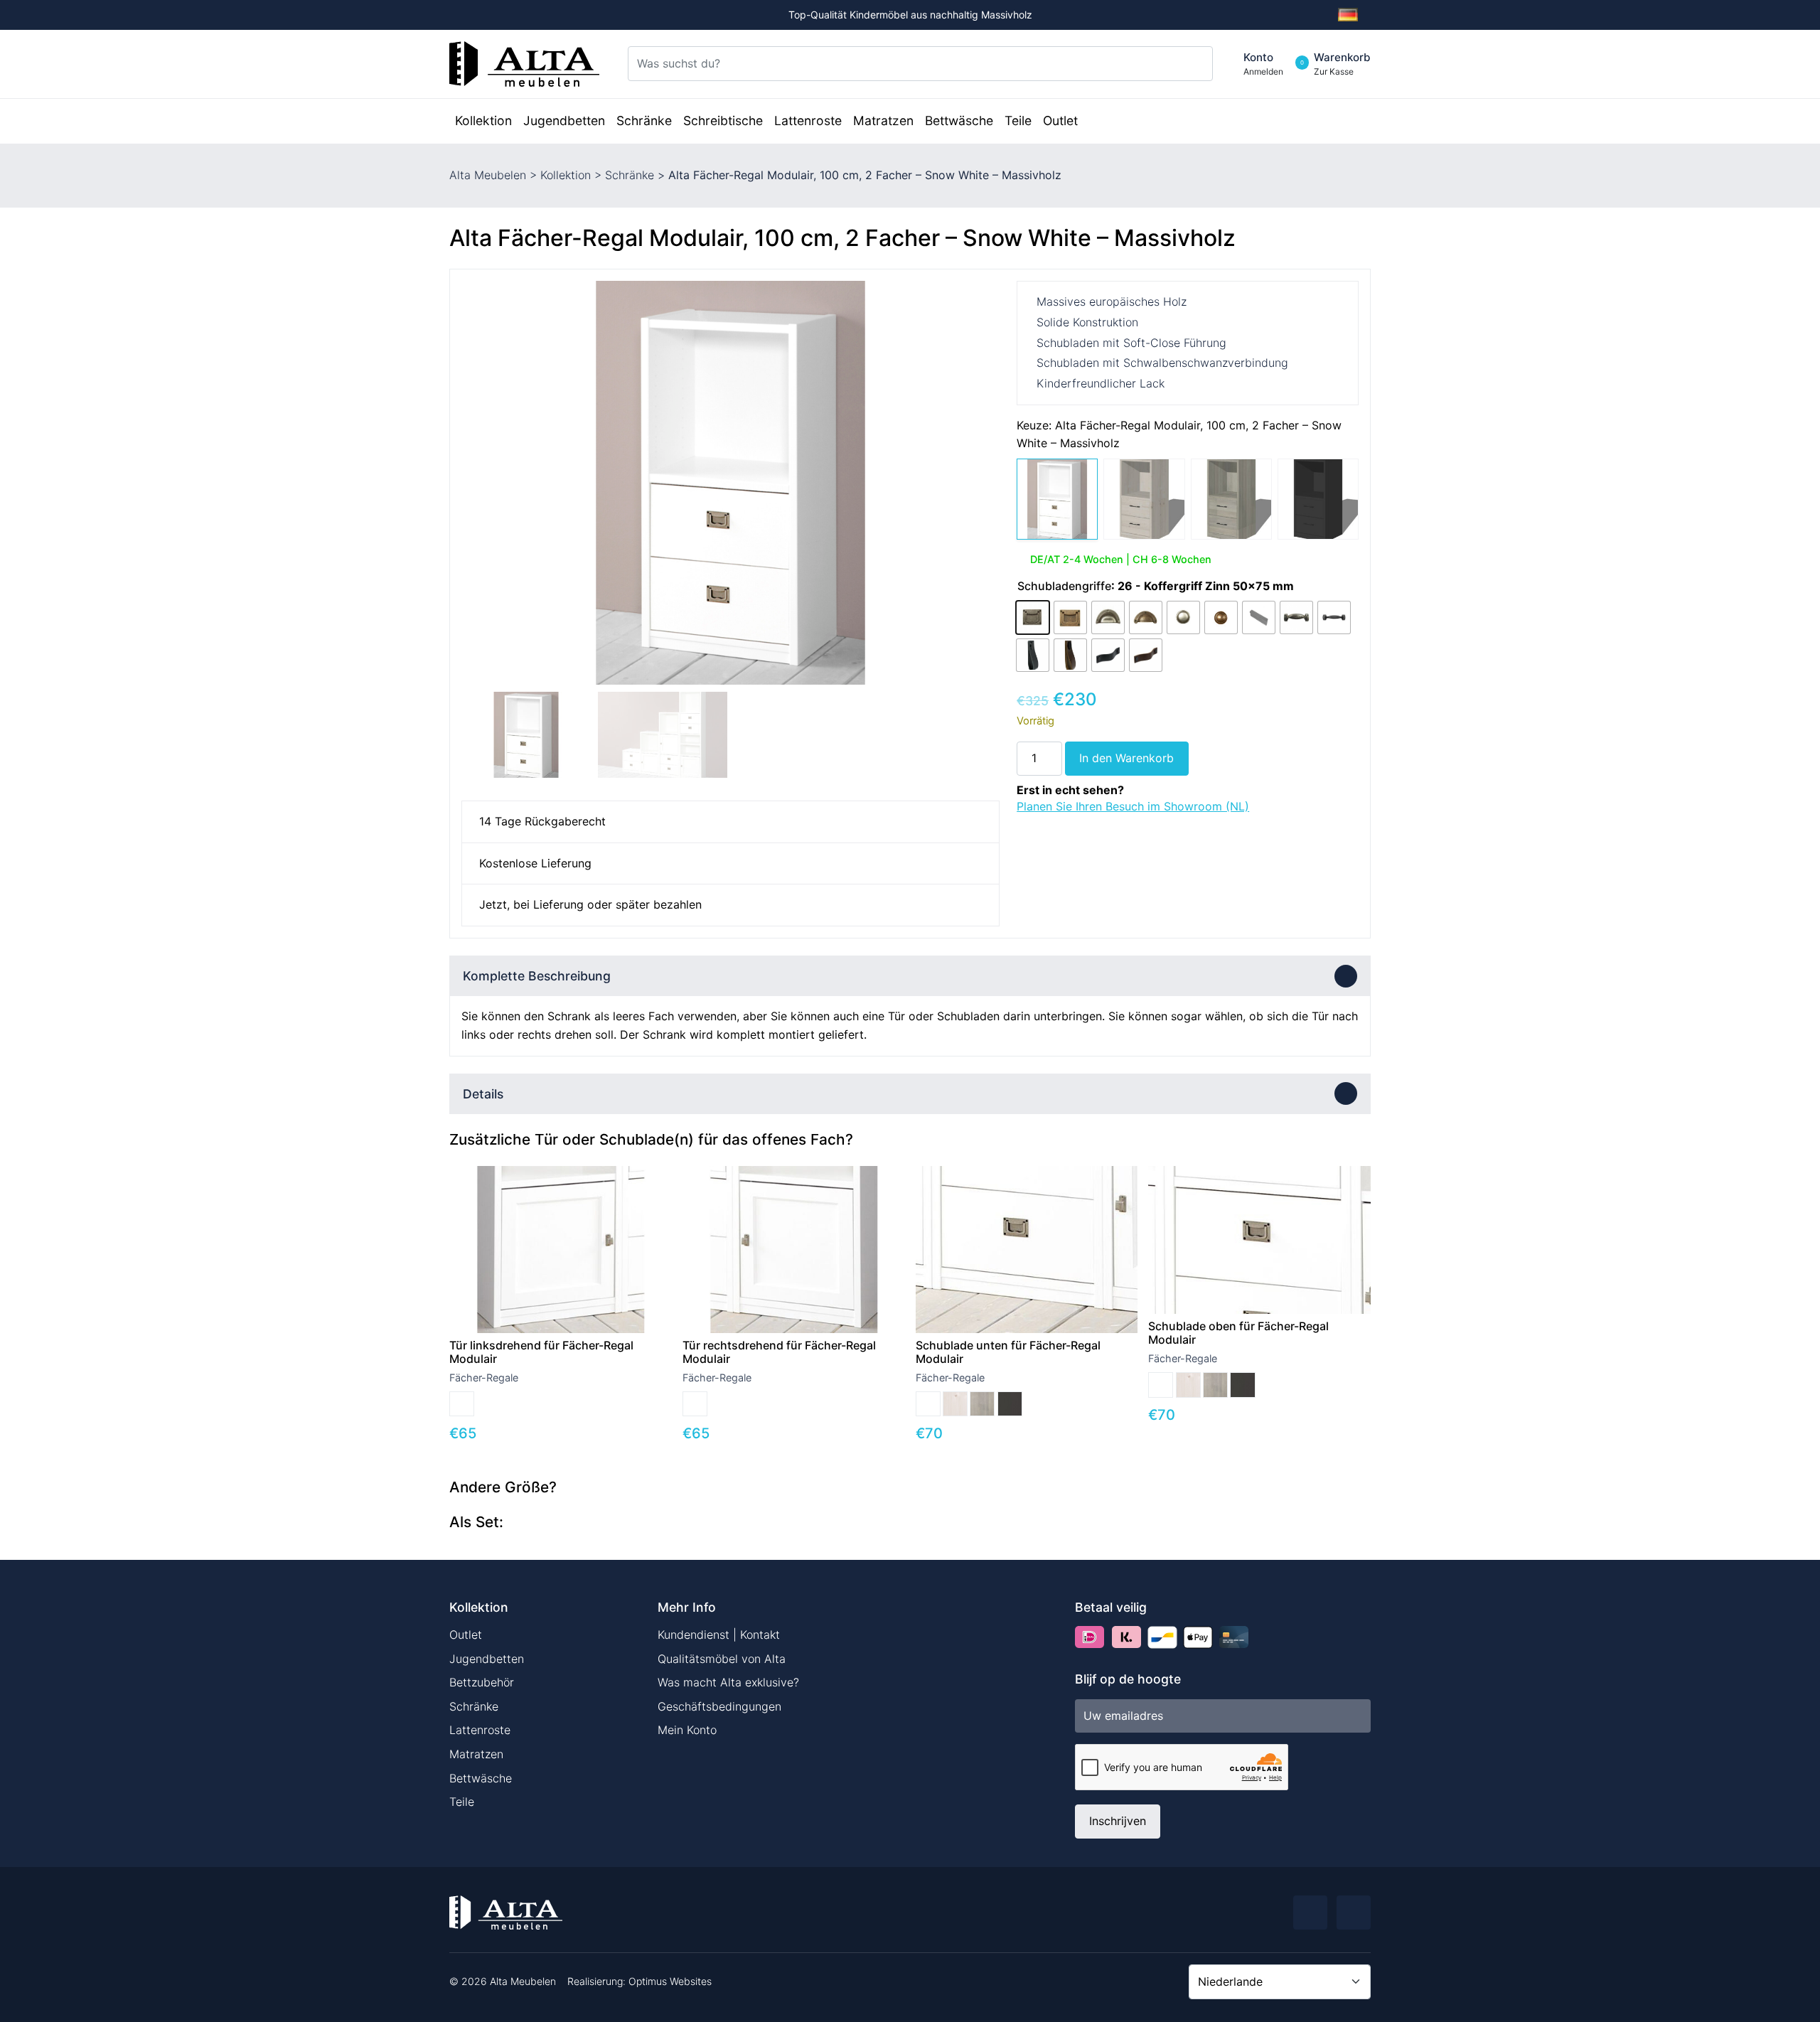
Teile (462, 1802)
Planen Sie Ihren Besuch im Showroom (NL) (1133, 806)
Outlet (466, 1635)
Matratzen (476, 1754)
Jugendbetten (487, 1659)
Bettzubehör (482, 1682)
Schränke (630, 175)
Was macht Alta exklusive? (728, 1682)
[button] (983, 483)
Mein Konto (687, 1730)
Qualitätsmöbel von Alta (722, 1659)
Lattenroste (480, 1730)
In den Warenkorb (1126, 758)
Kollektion (566, 175)
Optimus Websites (670, 1981)
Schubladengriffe (1064, 586)
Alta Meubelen (488, 175)
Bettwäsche (481, 1778)
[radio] (1033, 617)
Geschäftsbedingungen (719, 1706)
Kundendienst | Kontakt (719, 1635)
